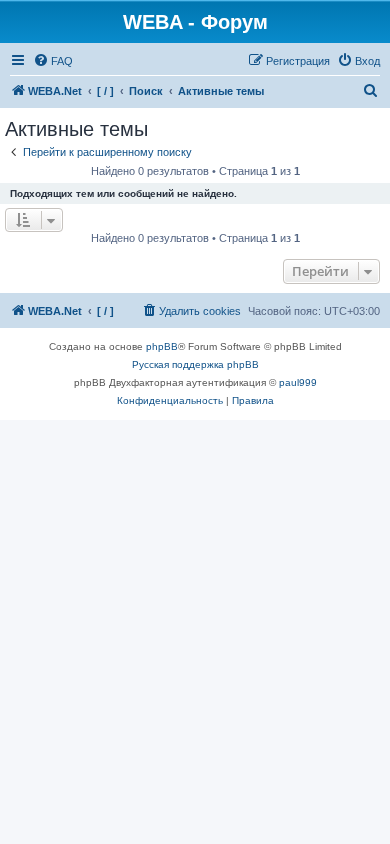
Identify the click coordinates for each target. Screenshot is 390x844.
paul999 (298, 382)
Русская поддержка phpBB (195, 364)
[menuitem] (53, 61)
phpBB (162, 346)
